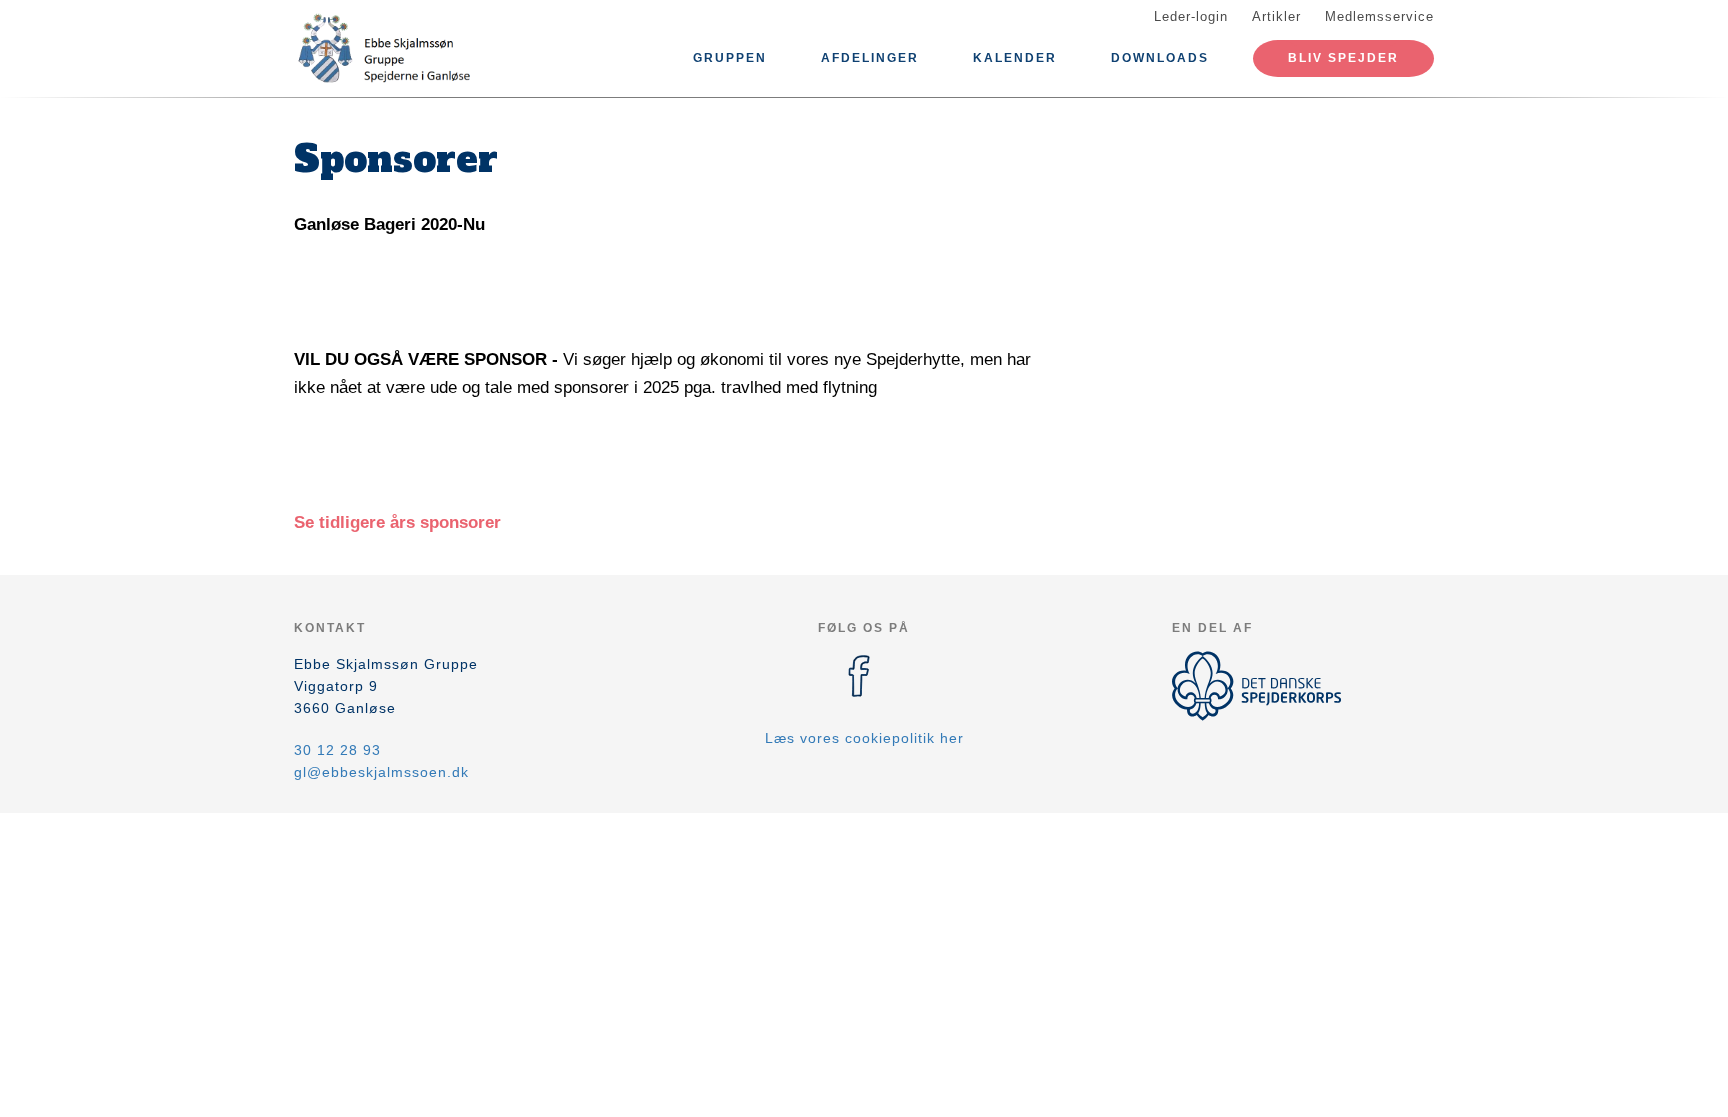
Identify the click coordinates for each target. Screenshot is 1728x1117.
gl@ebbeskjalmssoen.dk (381, 772)
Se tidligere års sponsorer (397, 522)
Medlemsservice (1379, 16)
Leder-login (1191, 16)
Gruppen (730, 58)
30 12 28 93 (337, 750)
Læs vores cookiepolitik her (864, 738)
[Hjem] (384, 48)
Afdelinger (870, 58)
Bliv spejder (1343, 58)
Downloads (1160, 58)
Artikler (1276, 16)
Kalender (1015, 58)
